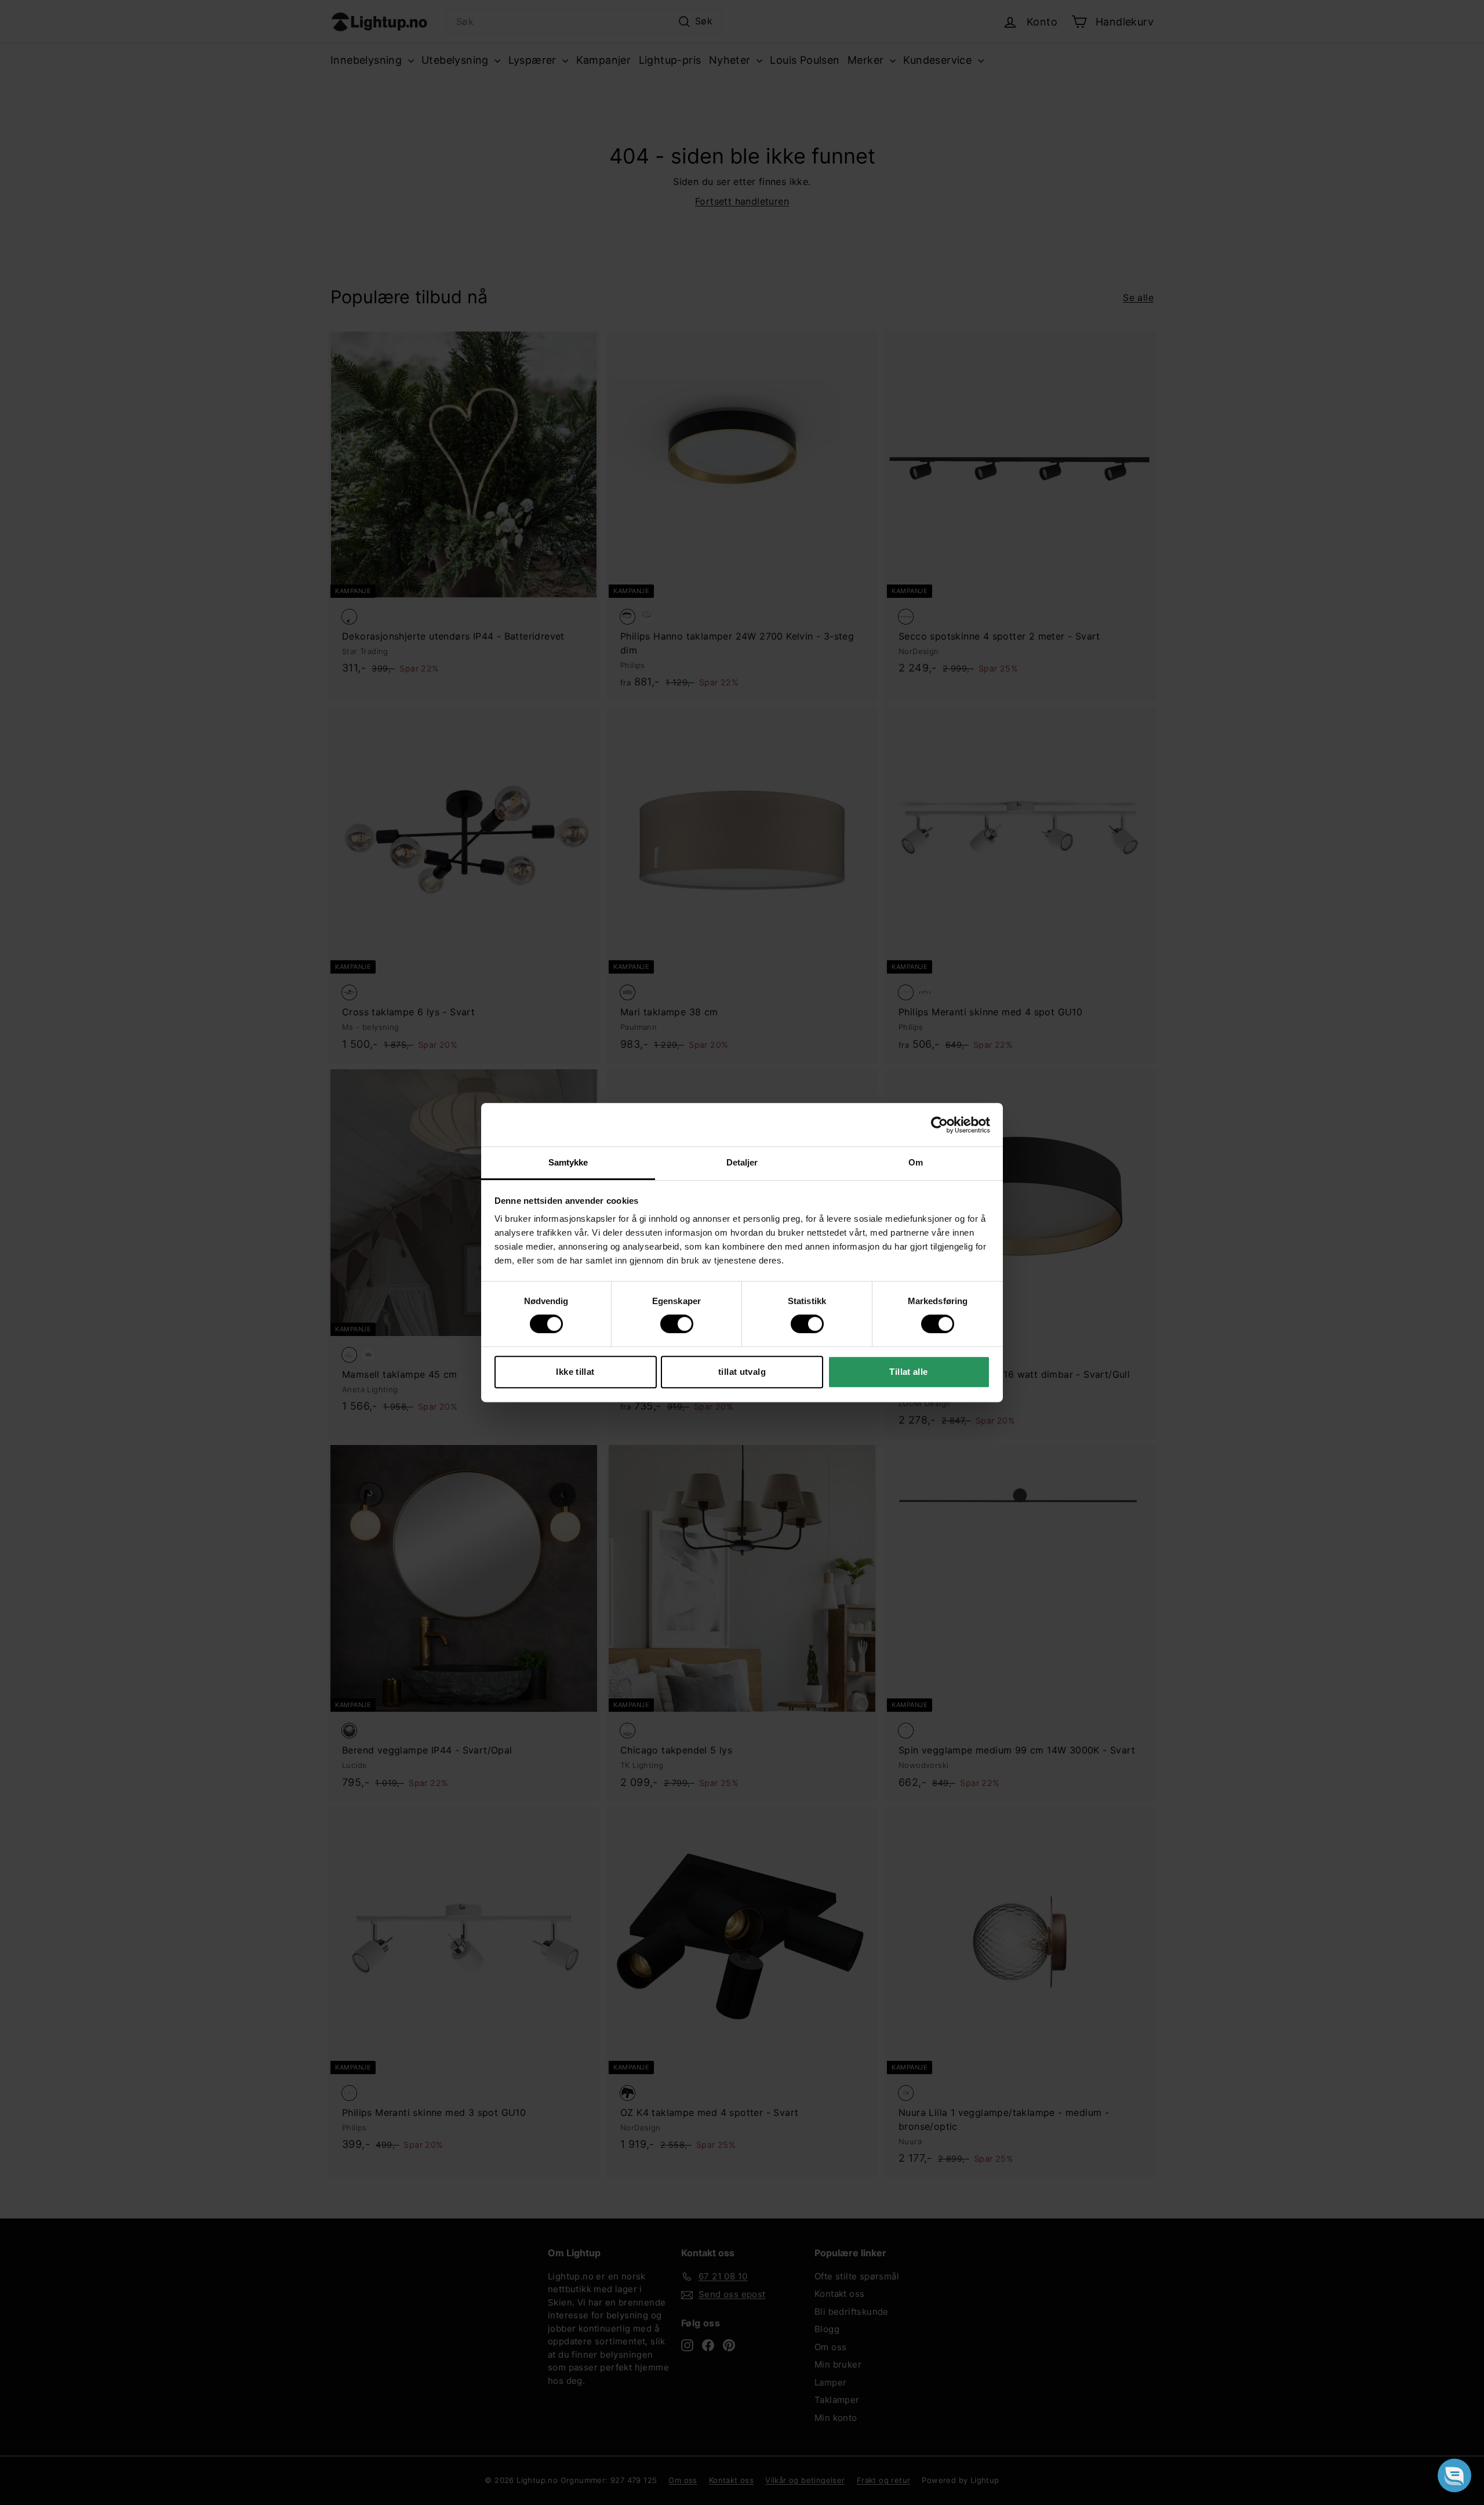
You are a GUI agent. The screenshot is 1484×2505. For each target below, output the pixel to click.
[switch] (677, 1324)
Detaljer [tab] (742, 1162)
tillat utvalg (742, 1372)
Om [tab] (916, 1162)
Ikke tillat (575, 1372)
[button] (1454, 2475)
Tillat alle (908, 1372)
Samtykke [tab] (568, 1162)
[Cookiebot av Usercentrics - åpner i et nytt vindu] (939, 1125)
